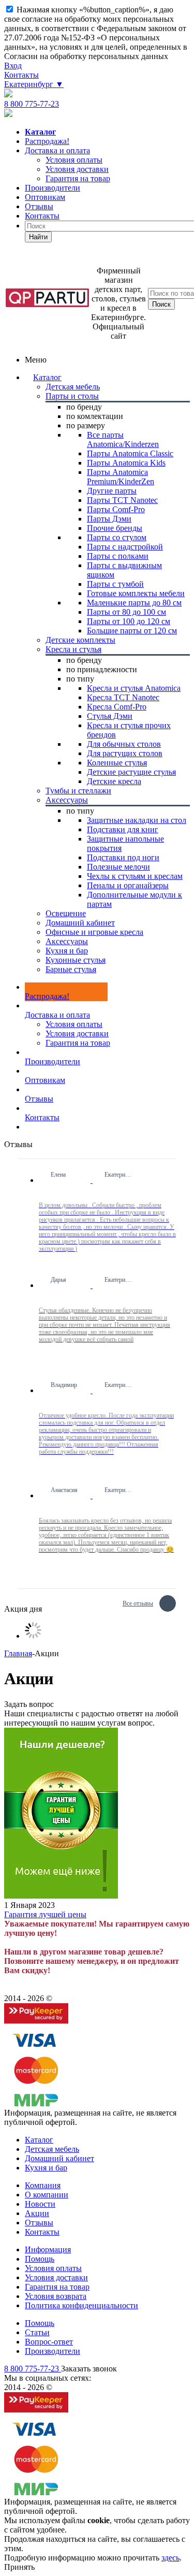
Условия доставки (77, 1033)
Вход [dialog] (13, 66)
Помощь (40, 2259)
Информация (48, 2249)
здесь (170, 2558)
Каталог (47, 377)
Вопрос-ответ (49, 2342)
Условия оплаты (74, 1024)
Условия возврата (56, 2296)
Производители (53, 188)
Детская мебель (52, 2149)
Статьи (37, 2332)
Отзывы (39, 206)
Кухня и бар (46, 2168)
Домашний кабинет (59, 2158)
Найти (38, 237)
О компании (47, 2195)
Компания (43, 2185)
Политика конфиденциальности (81, 2305)
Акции (37, 2213)
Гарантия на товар (78, 1043)
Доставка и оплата (57, 150)
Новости (40, 2204)
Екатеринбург (34, 84)
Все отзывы (138, 1602)
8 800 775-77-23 (32, 104)
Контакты (21, 75)
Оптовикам (45, 197)
